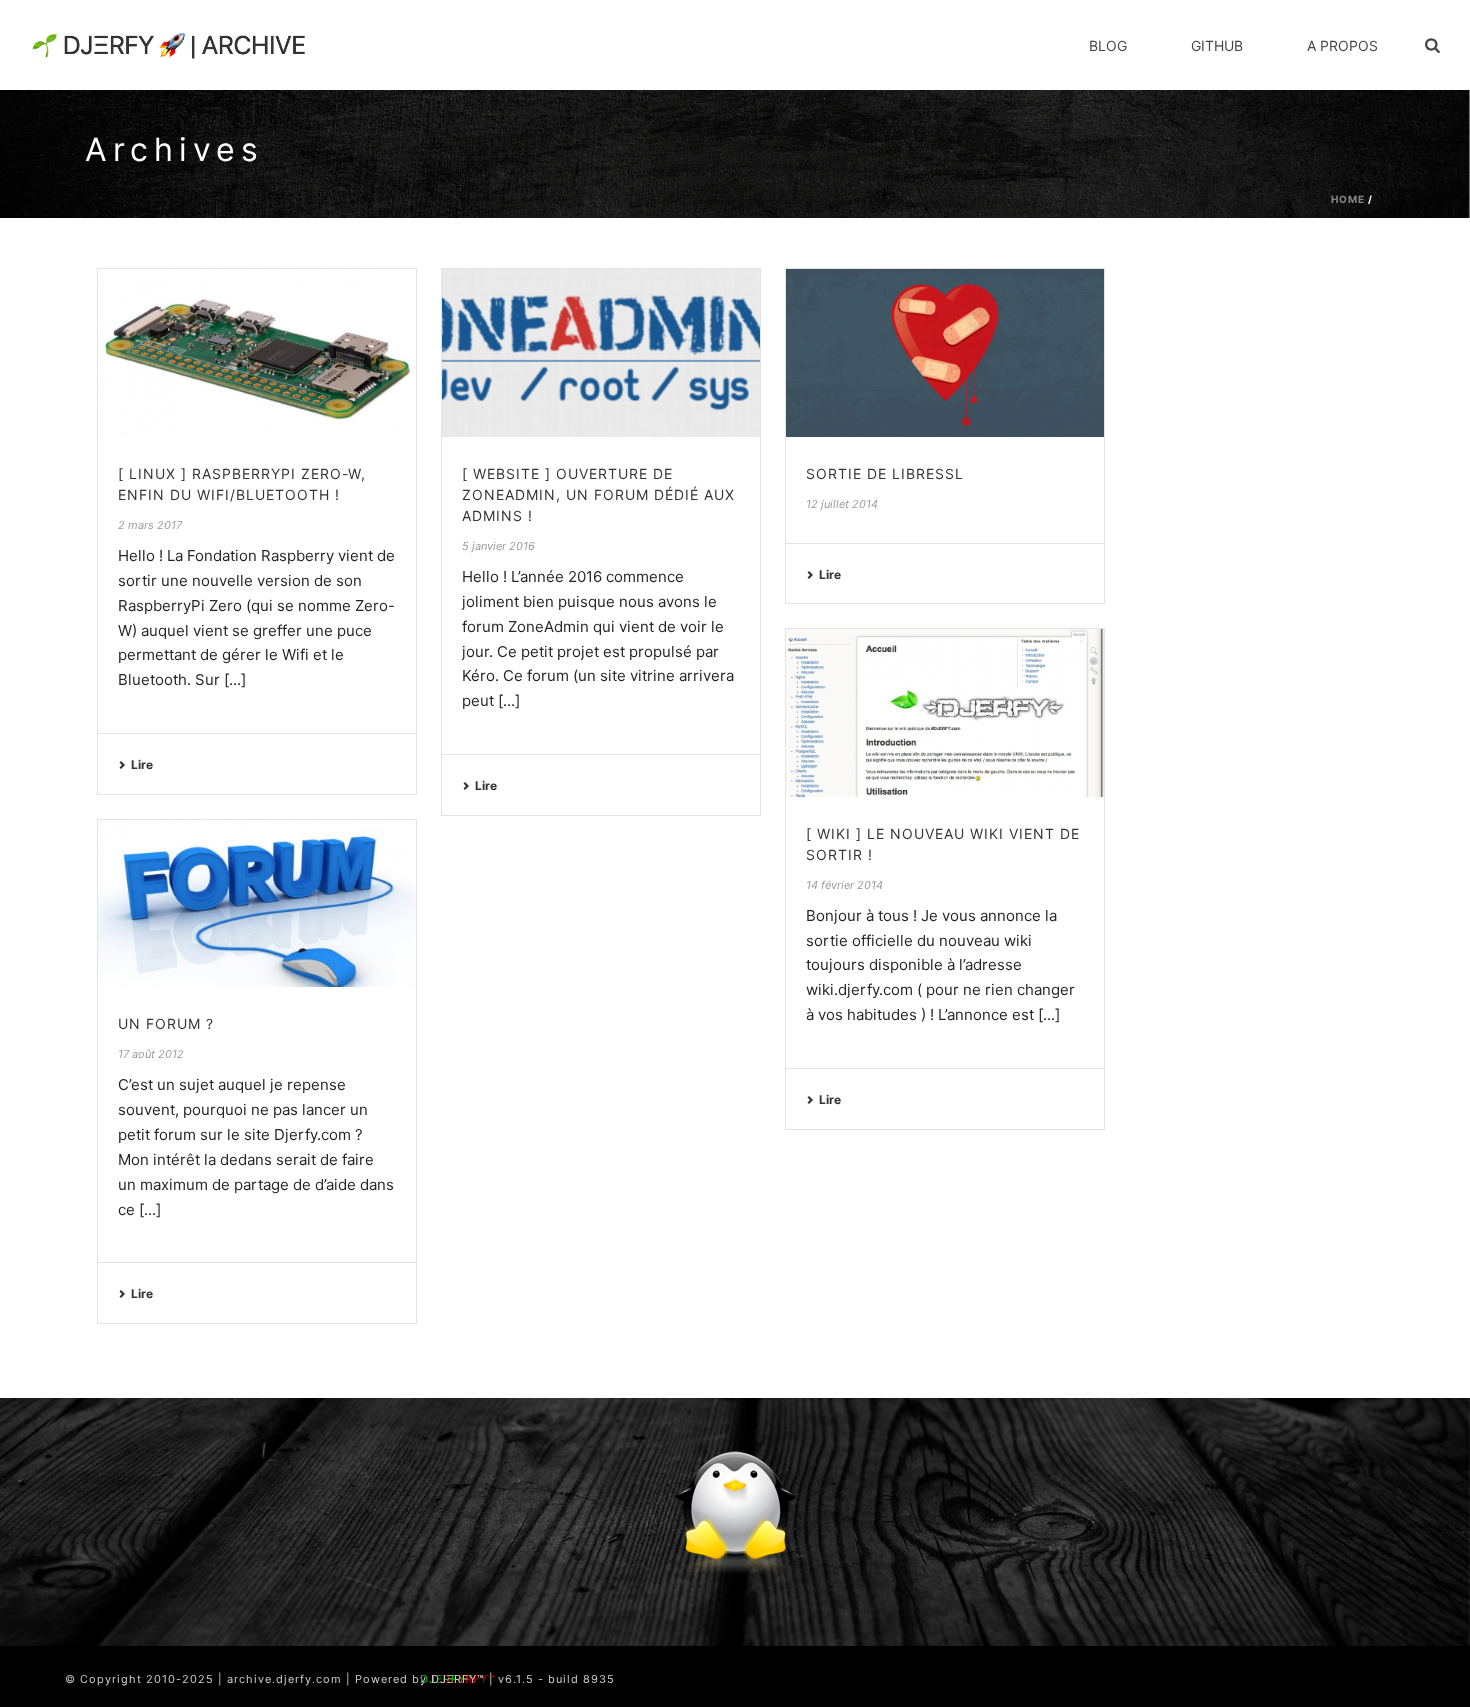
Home (1348, 199)
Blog (1108, 45)
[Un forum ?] (257, 903)
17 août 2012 (151, 1054)
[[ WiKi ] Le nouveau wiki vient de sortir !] (945, 712)
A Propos (1342, 45)
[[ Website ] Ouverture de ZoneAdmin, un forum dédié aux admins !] (601, 352)
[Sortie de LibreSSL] (945, 352)
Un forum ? (166, 1023)
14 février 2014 (844, 885)
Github (1217, 45)
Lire (142, 764)
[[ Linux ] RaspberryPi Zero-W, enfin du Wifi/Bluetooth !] (257, 352)
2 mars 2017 (150, 525)
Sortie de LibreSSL (885, 473)
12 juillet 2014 (842, 504)
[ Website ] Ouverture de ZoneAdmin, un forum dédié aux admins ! (598, 494)
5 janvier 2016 (498, 546)
